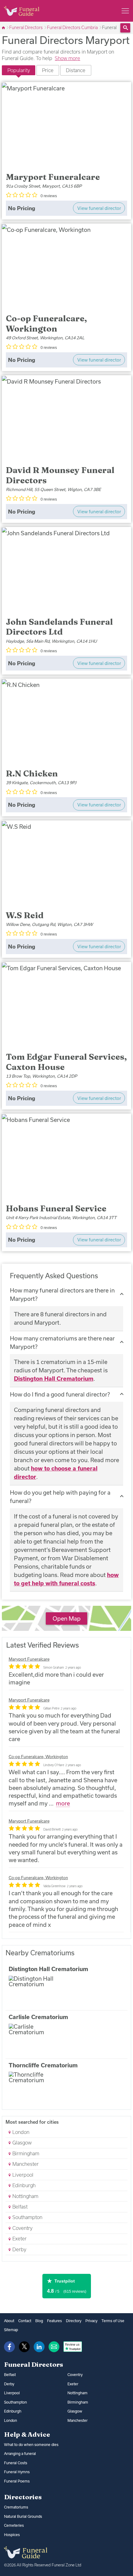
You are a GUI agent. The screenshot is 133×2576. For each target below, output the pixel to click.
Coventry (22, 2228)
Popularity (19, 70)
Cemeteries (14, 2525)
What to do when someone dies (31, 2445)
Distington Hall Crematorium (54, 1379)
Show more (67, 58)
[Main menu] (125, 11)
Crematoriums (16, 2507)
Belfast (19, 2207)
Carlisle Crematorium (38, 2017)
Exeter (19, 2239)
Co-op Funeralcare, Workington (38, 1757)
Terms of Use (113, 2321)
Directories (23, 2497)
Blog (39, 2321)
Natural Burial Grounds (23, 2516)
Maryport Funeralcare (29, 1659)
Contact (25, 2321)
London (20, 2132)
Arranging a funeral (20, 2454)
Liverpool (22, 2175)
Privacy (91, 2321)
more (63, 1803)
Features (54, 2321)
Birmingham (25, 2153)
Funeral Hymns (17, 2472)
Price (48, 70)
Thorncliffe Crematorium (43, 2065)
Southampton (27, 2217)
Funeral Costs (16, 2463)
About (9, 2321)
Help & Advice (27, 2434)
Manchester (25, 2164)
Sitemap (11, 2330)
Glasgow (21, 2143)
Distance (76, 70)
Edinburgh (23, 2185)
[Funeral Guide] (4, 28)
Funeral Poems (17, 2481)
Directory (74, 2321)
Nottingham (25, 2196)
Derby (19, 2249)
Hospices (12, 2535)
